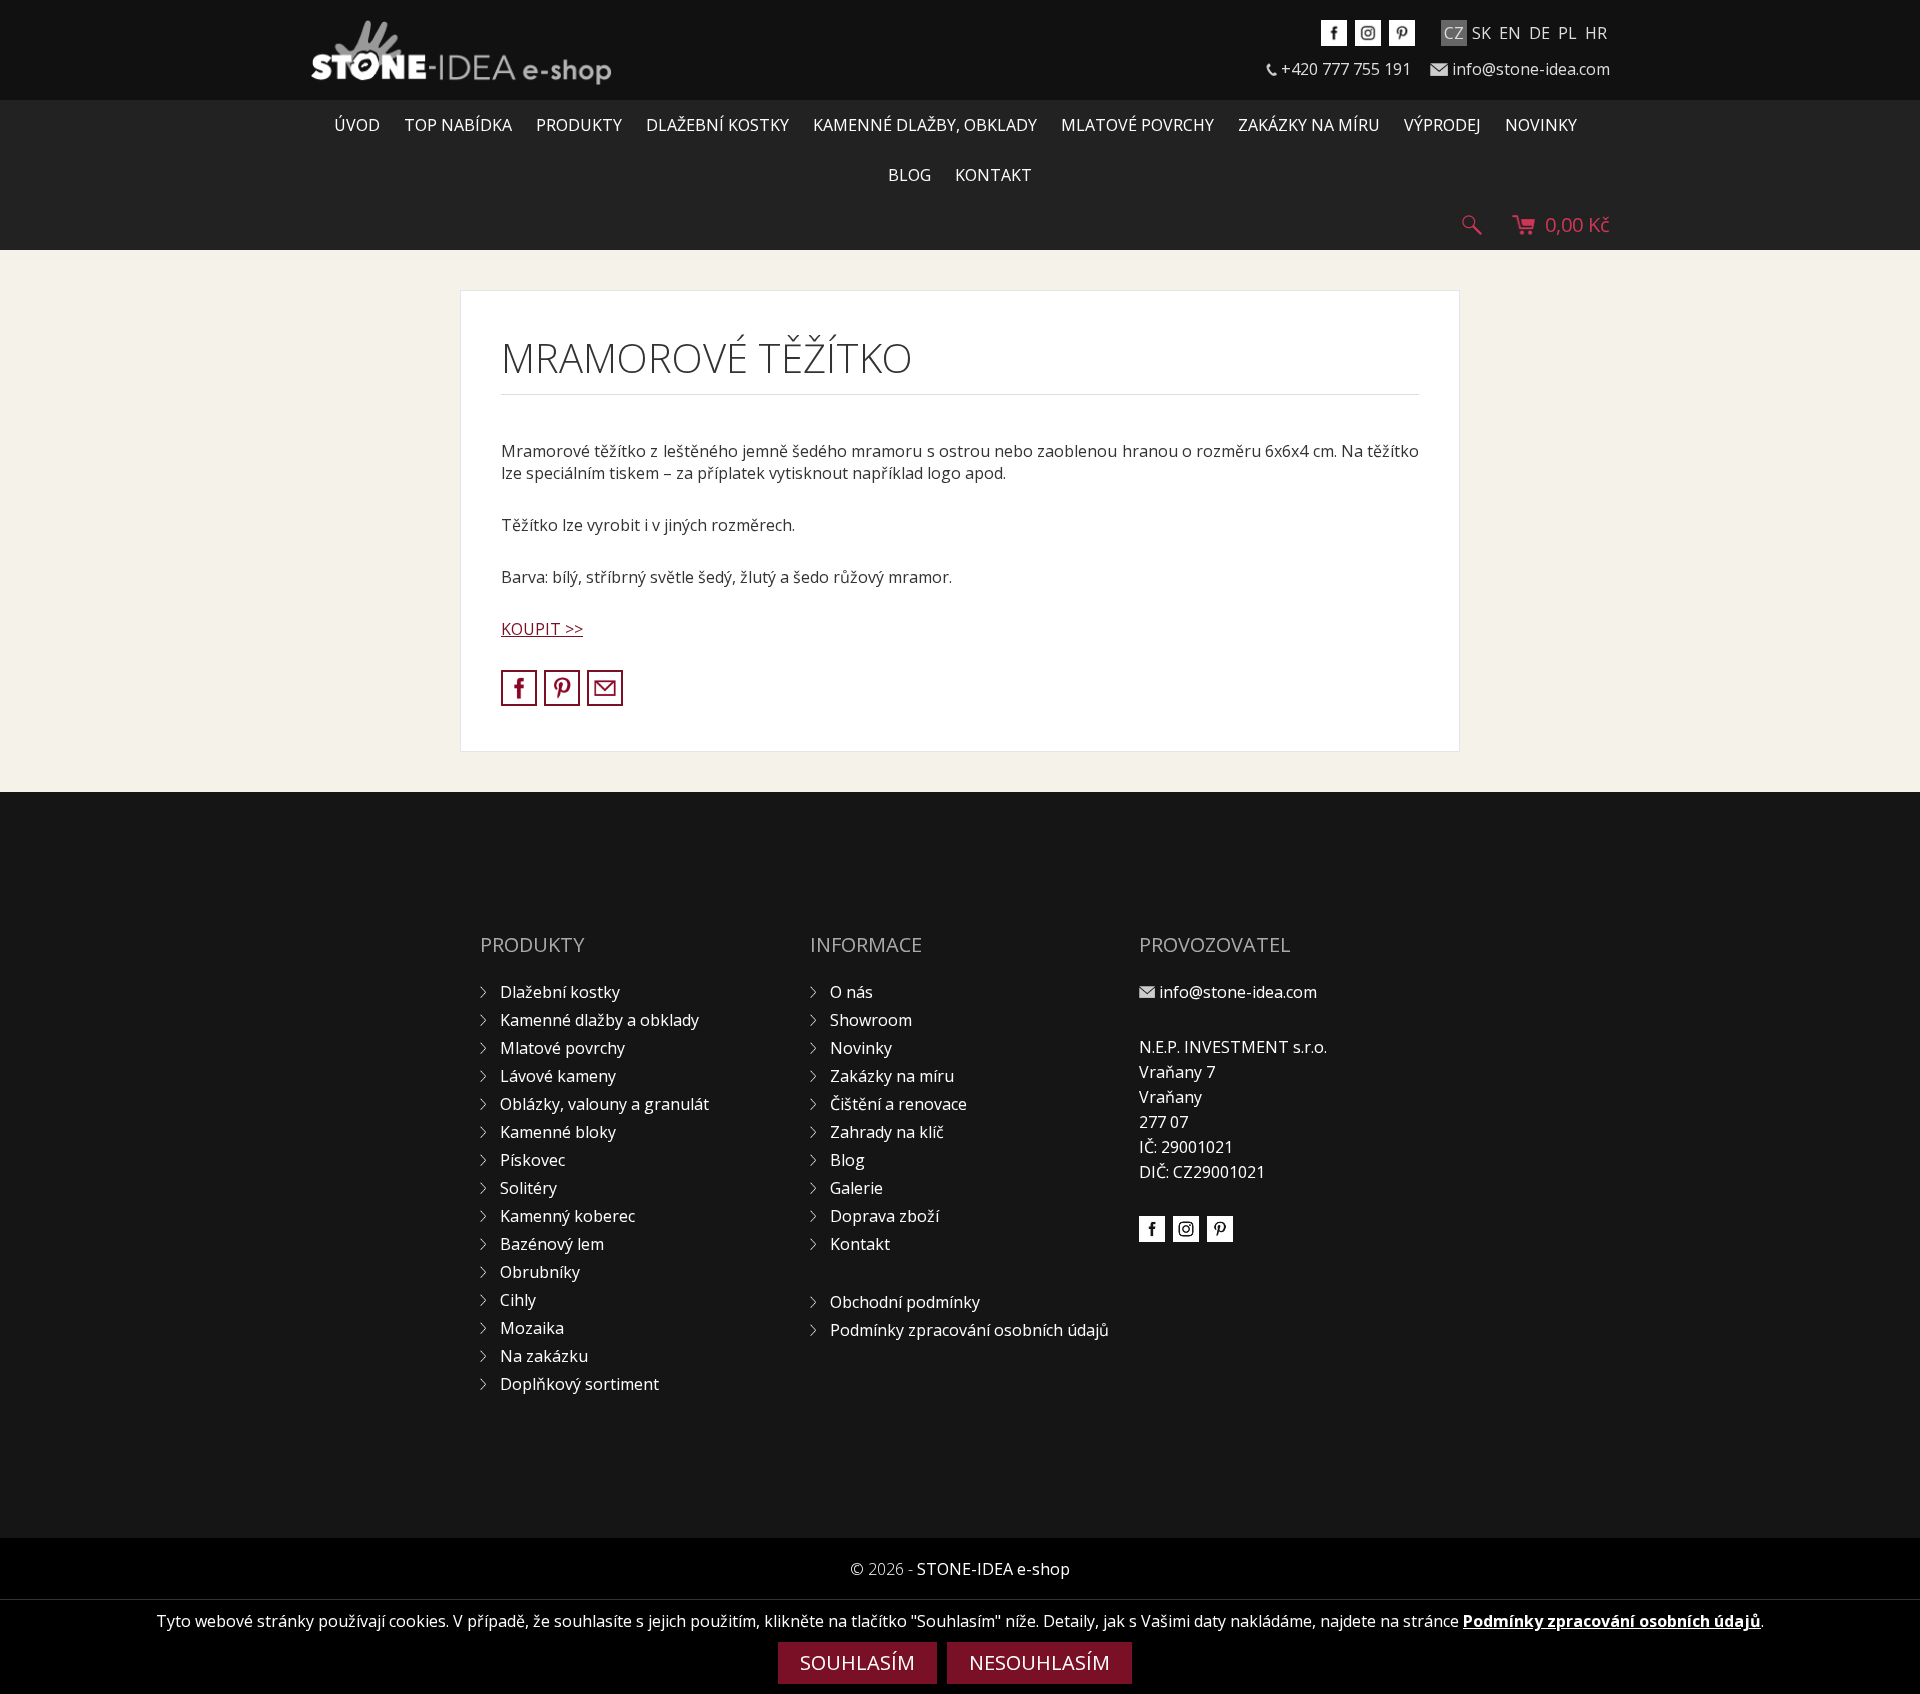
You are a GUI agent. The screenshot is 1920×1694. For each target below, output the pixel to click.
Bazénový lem (552, 1244)
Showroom (871, 1020)
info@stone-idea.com (1531, 69)
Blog (909, 175)
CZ (1454, 33)
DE (1539, 33)
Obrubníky (540, 1272)
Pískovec (532, 1160)
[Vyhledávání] (1472, 225)
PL (1567, 33)
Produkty (579, 125)
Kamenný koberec (567, 1216)
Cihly (518, 1300)
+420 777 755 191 (1346, 69)
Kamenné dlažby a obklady (599, 1020)
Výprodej (1442, 125)
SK (1481, 33)
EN (1510, 33)
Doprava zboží (884, 1216)
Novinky (1541, 125)
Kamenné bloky (558, 1132)
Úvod (357, 125)
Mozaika (532, 1328)
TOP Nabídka (458, 125)
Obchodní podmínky (905, 1302)
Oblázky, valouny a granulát (604, 1104)
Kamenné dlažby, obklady (925, 125)
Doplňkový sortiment (579, 1384)
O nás (851, 992)
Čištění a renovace (898, 1104)
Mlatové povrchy (1137, 125)
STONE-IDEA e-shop (993, 1569)
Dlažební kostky (717, 125)
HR (1596, 33)
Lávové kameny (558, 1076)
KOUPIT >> (542, 629)
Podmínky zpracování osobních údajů (969, 1330)
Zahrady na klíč (887, 1132)
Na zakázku (544, 1356)
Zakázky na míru (1309, 125)
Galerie (856, 1188)
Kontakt (993, 175)
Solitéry (528, 1188)
